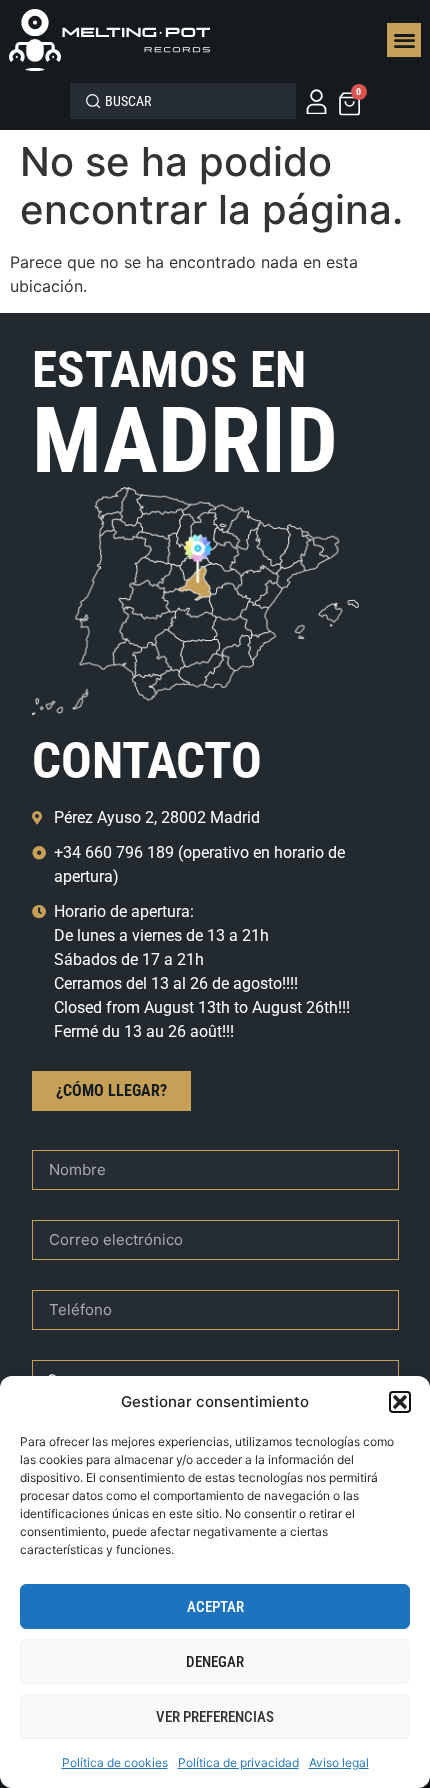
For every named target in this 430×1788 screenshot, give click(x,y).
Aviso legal (339, 1762)
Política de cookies (115, 1762)
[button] (400, 1402)
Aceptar (215, 1607)
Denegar (215, 1662)
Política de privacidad (238, 1762)
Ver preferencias (215, 1717)
